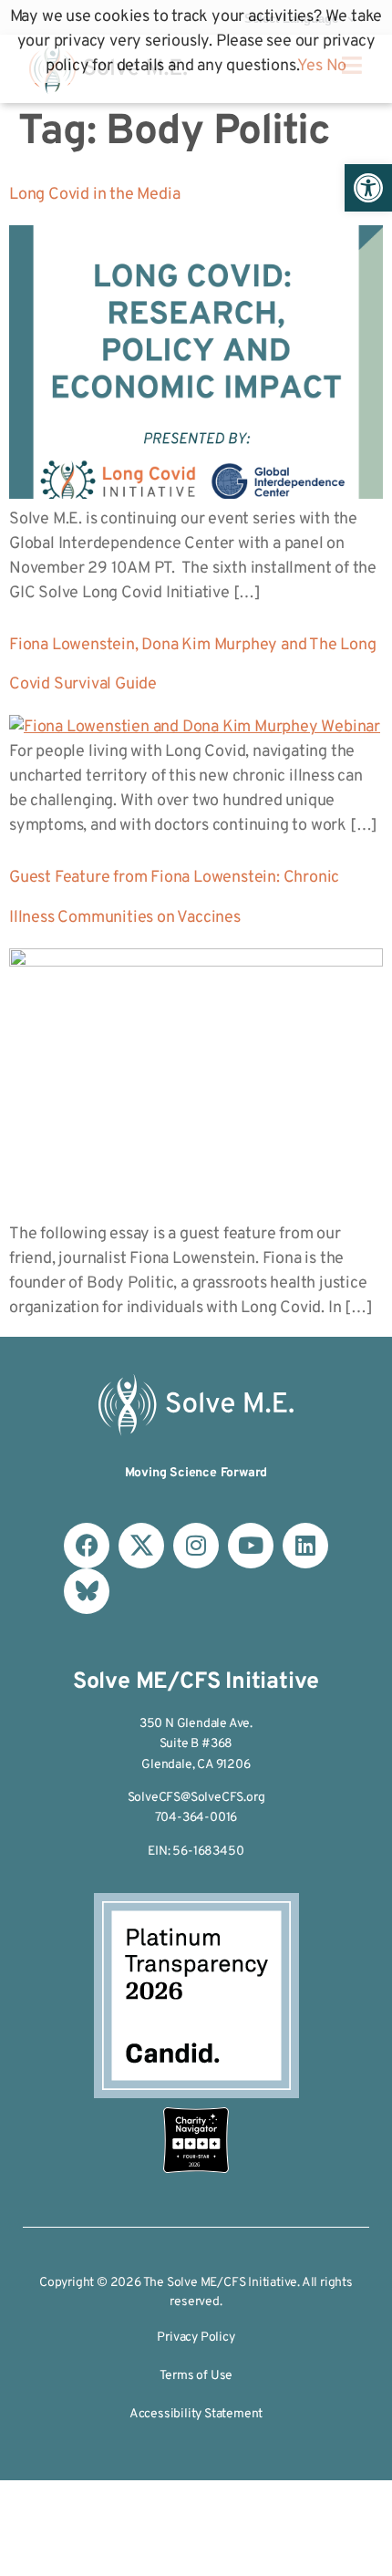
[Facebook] (87, 1546)
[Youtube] (251, 1546)
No (337, 66)
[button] (368, 188)
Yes (309, 66)
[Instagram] (196, 1546)
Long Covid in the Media (94, 195)
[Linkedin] (305, 1546)
